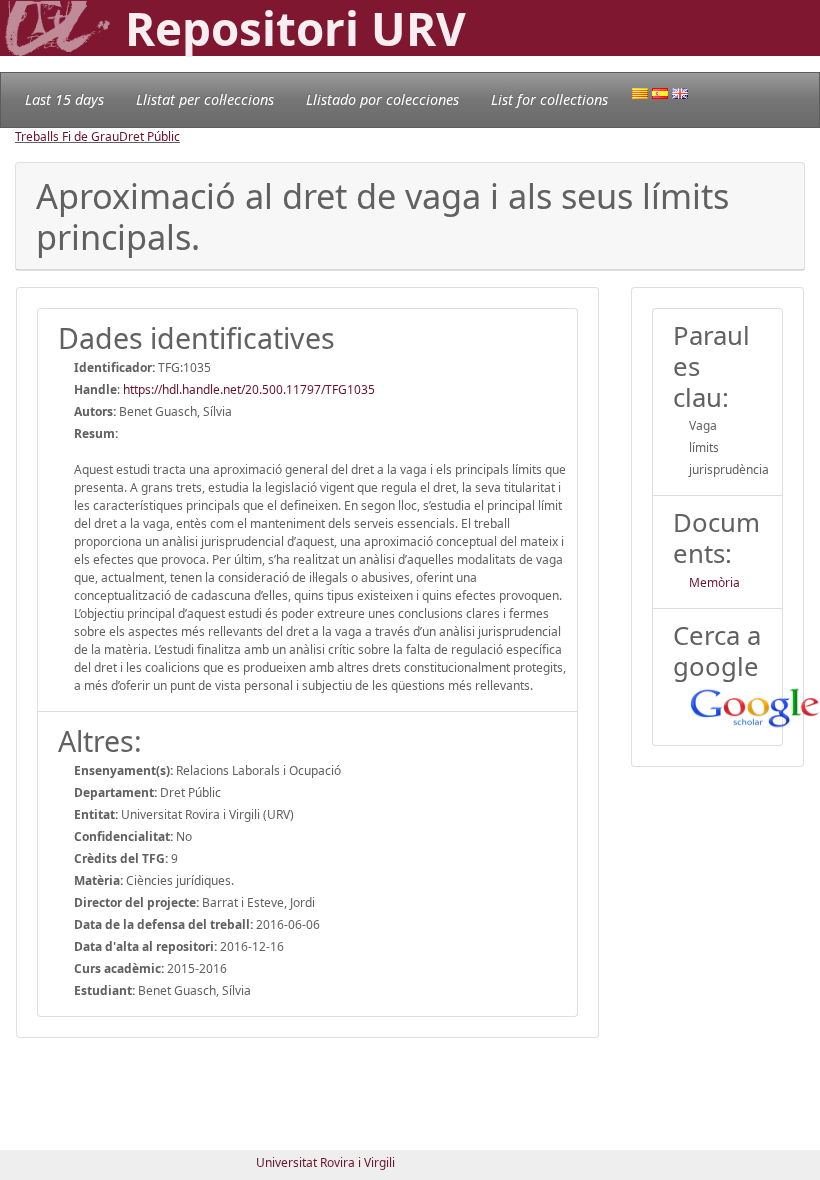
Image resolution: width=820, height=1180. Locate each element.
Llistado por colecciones (382, 99)
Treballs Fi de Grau (67, 136)
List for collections (549, 99)
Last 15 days (64, 99)
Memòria (714, 582)
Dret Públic (149, 136)
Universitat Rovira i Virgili (325, 1162)
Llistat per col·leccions (205, 99)
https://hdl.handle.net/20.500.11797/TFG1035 (249, 389)
